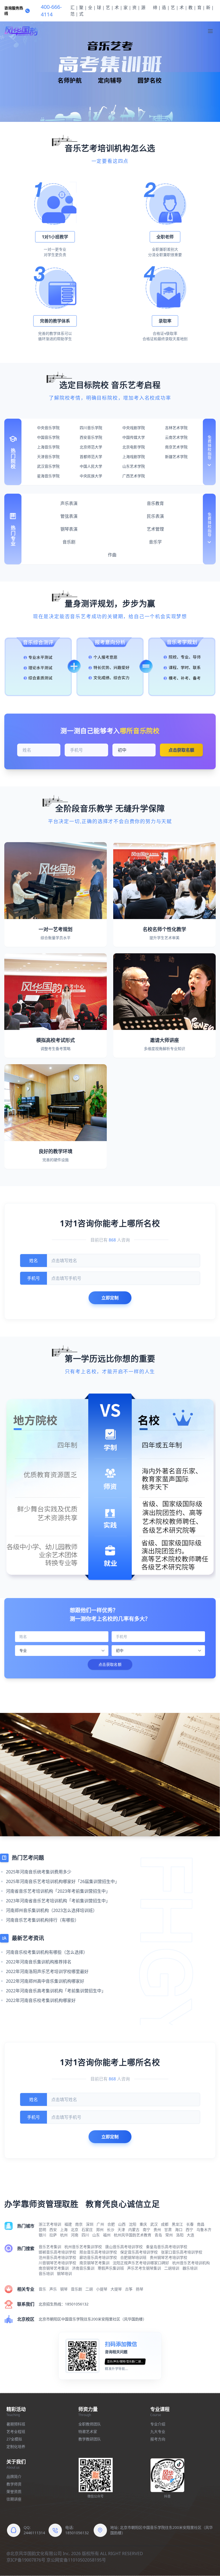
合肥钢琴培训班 (133, 2257)
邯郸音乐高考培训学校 (57, 2252)
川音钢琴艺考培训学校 (57, 2263)
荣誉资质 (14, 2491)
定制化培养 (16, 2446)
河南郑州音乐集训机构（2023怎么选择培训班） (52, 1910)
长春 (190, 2224)
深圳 (90, 2224)
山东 (96, 2235)
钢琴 (64, 2289)
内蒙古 (134, 2230)
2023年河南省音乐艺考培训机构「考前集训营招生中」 (58, 1901)
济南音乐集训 (83, 2268)
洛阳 (180, 2235)
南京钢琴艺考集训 (94, 2263)
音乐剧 (76, 2289)
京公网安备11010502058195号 (76, 2560)
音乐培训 (46, 2273)
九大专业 (158, 2431)
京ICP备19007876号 (26, 2560)
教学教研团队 (90, 2439)
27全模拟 (14, 2439)
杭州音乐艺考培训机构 (191, 2263)
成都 (165, 2224)
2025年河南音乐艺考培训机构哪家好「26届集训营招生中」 (63, 1881)
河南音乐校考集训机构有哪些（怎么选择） (47, 1952)
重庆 (143, 2224)
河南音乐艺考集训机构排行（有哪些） (42, 1920)
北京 (75, 2230)
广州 (100, 2224)
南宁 (146, 2230)
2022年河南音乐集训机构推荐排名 (39, 1962)
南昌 (201, 2224)
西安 (53, 2230)
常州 (169, 2235)
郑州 (100, 2230)
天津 (121, 2230)
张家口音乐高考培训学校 (182, 2252)
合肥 (111, 2224)
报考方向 (158, 2439)
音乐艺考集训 (50, 2247)
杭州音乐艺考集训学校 (83, 2247)
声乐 (53, 2289)
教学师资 (14, 2484)
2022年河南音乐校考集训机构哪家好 (41, 2000)
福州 (107, 2235)
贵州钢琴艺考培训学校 (168, 2257)
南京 (79, 2224)
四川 (85, 2235)
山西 (122, 2224)
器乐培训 (190, 2268)
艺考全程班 (16, 2431)
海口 (179, 2230)
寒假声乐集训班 (111, 2268)
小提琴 (102, 2289)
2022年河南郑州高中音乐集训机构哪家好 (45, 1981)
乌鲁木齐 (204, 2230)
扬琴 (140, 2289)
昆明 (42, 2230)
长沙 (111, 2230)
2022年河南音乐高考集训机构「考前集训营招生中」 (56, 1991)
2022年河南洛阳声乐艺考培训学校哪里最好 (47, 1971)
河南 (75, 2235)
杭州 (64, 2235)
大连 (190, 2235)
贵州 (157, 2230)
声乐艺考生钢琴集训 (144, 2268)
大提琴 (116, 2289)
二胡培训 (172, 2268)
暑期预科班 (16, 2424)
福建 (68, 2224)
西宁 (189, 2230)
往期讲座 (14, 2499)
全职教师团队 (90, 2424)
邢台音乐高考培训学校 (98, 2252)
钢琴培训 (64, 2273)
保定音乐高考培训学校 (139, 2252)
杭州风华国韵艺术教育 (133, 2235)
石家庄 (87, 2230)
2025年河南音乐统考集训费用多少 (39, 1872)
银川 (42, 2235)
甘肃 (168, 2230)
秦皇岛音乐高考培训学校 (167, 2247)
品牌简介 (14, 2476)
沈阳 (133, 2224)
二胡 (89, 2289)
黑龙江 (177, 2224)
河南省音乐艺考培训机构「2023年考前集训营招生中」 (58, 1891)
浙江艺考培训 (50, 2224)
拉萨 (53, 2235)
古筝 (129, 2289)
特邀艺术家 (88, 2431)
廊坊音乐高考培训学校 (98, 2257)
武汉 (154, 2224)
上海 (64, 2230)
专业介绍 (158, 2424)
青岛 (158, 2235)
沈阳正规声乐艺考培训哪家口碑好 (141, 2263)
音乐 (42, 2289)
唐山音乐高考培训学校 (124, 2247)
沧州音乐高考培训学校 (57, 2257)
